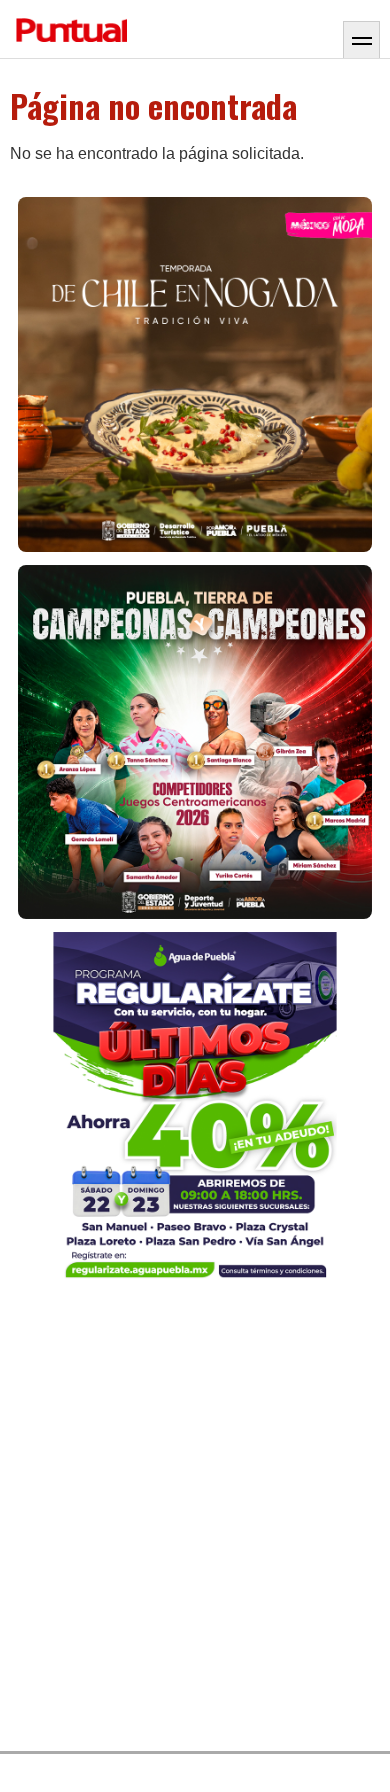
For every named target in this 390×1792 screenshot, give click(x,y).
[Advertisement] (195, 1520)
